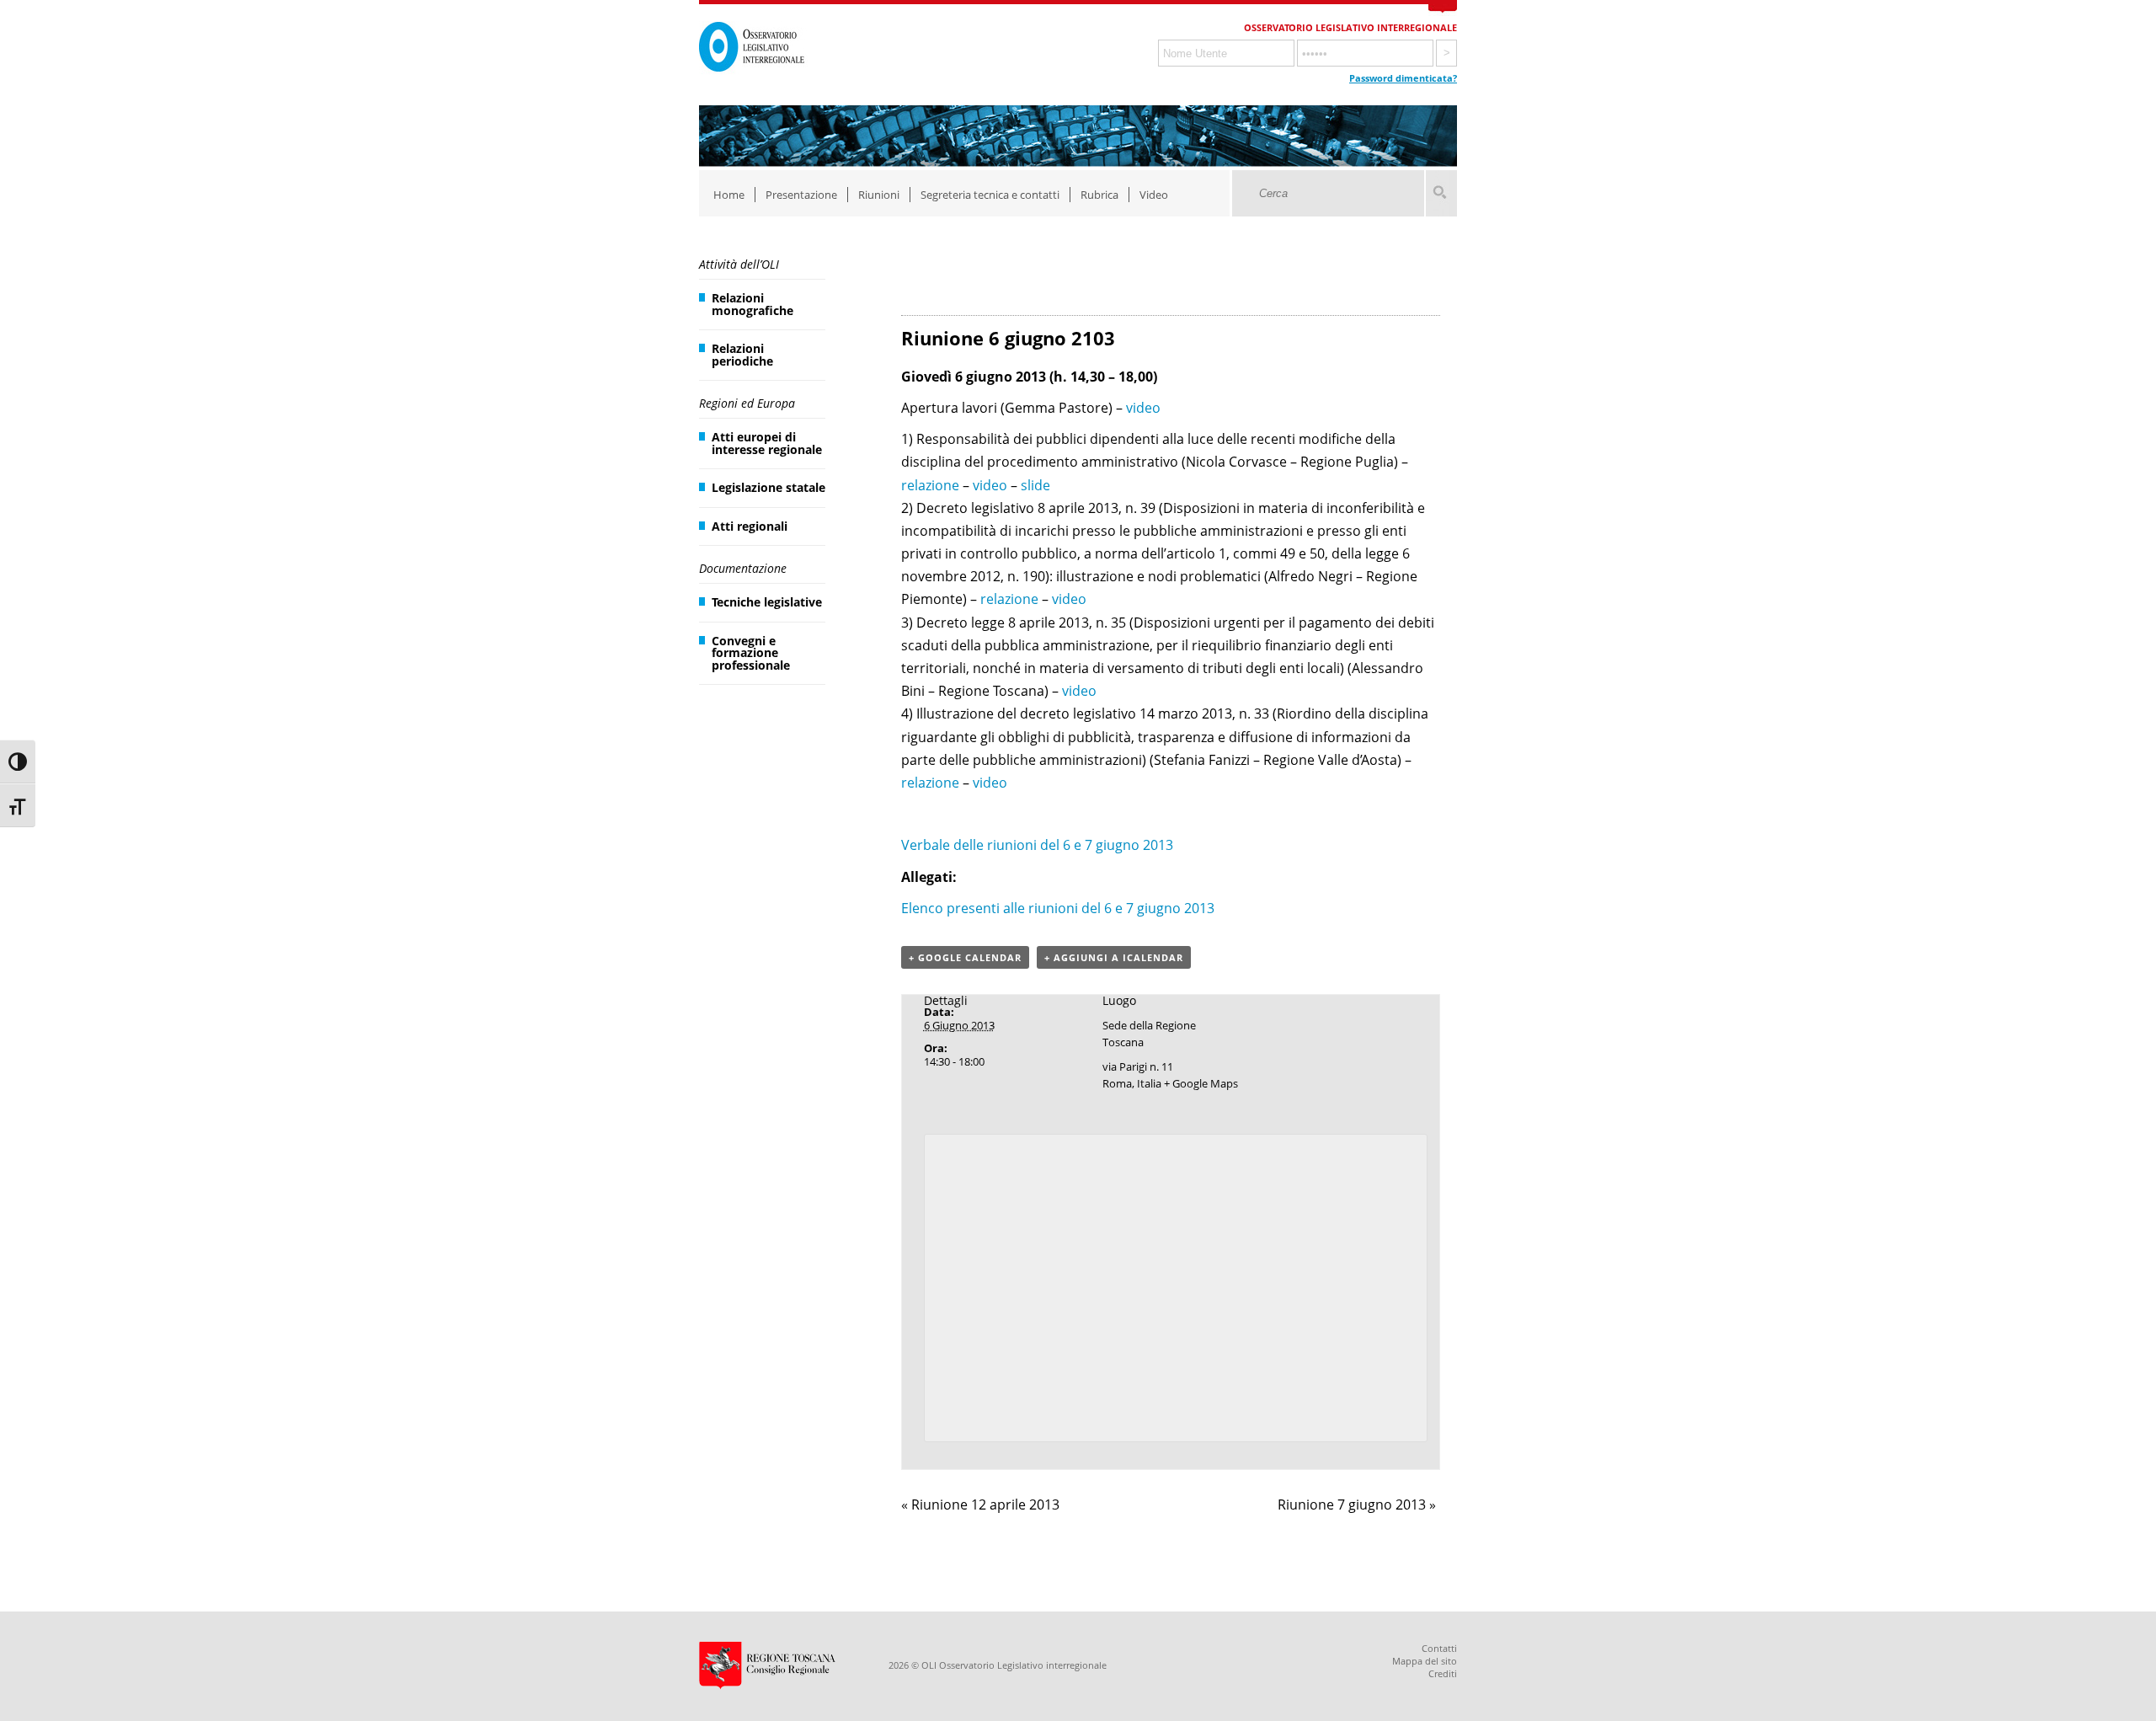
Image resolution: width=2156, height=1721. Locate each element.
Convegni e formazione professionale (751, 653)
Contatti (1439, 1648)
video (1143, 408)
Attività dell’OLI (739, 264)
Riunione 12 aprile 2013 (980, 1505)
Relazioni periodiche (742, 354)
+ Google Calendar (965, 957)
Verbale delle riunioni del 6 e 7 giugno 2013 (1037, 845)
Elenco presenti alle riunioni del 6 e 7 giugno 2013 (1058, 908)
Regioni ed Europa (747, 403)
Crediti (1443, 1673)
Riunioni (879, 195)
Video (1154, 195)
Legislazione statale (768, 487)
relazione (930, 485)
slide (1035, 485)
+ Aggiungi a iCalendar (1114, 957)
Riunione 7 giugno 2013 (1357, 1505)
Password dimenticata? (1403, 78)
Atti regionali (750, 526)
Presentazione (801, 195)
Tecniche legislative (767, 602)
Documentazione (743, 568)
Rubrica (1099, 195)
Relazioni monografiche (752, 304)
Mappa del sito (1425, 1661)
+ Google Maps (1201, 1083)
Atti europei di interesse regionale (767, 443)
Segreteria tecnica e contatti (990, 195)
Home (729, 195)
